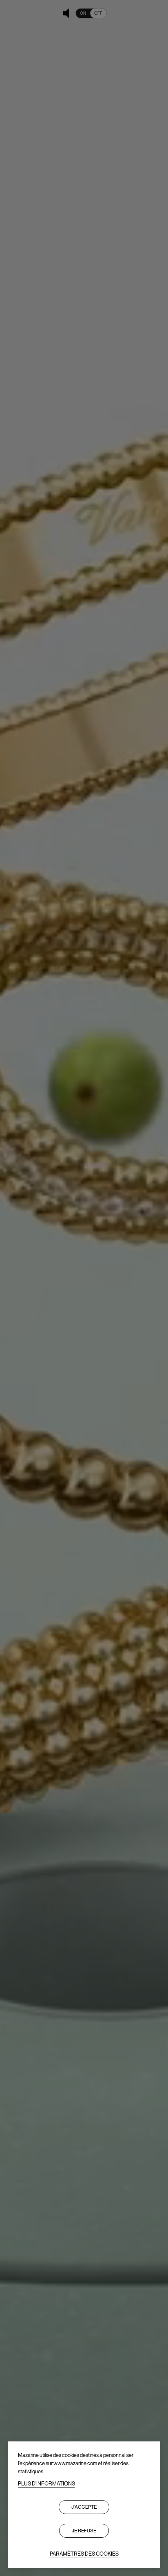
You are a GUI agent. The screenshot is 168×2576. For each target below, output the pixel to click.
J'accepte (84, 2507)
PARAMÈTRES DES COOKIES (84, 2554)
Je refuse (84, 2531)
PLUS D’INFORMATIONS (46, 2484)
